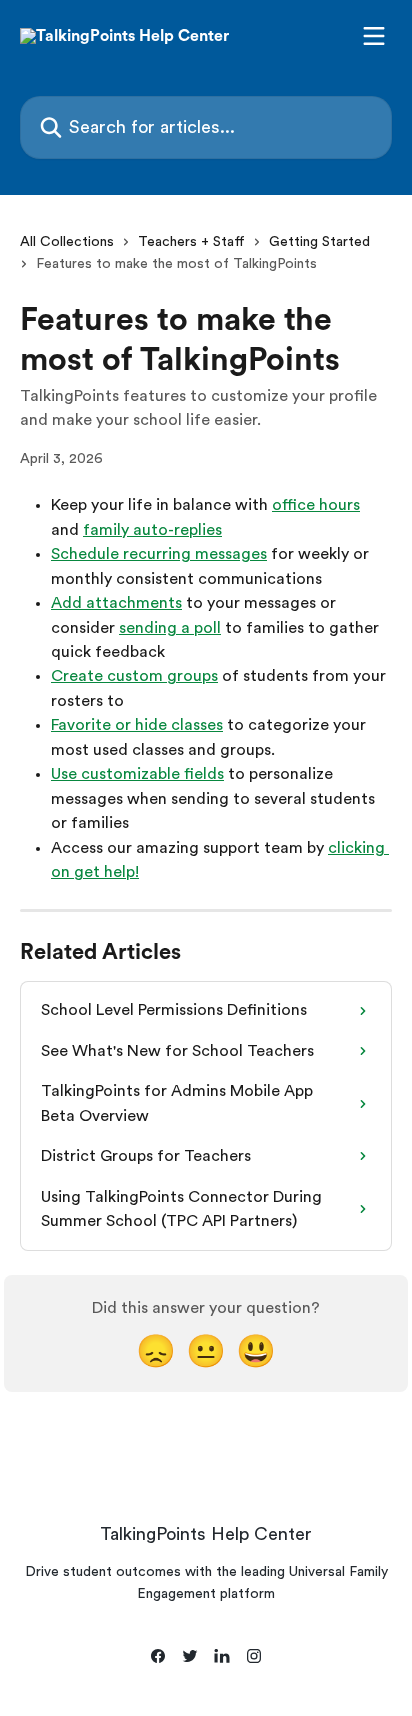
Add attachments (116, 603)
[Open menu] (374, 36)
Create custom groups (134, 676)
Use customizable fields (137, 774)
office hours (316, 505)
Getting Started (319, 242)
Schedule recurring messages (159, 554)
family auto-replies (152, 530)
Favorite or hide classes (137, 725)
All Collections (67, 242)
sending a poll (170, 628)
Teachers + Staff (191, 242)
